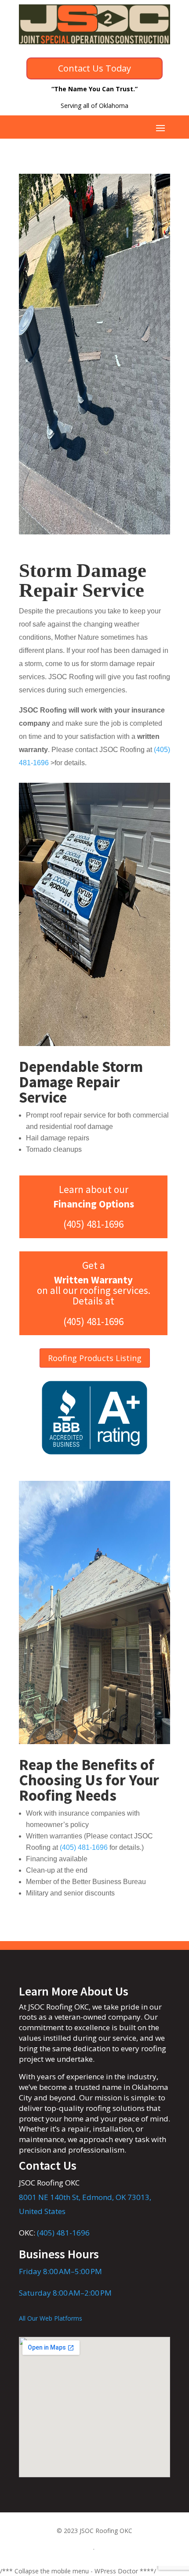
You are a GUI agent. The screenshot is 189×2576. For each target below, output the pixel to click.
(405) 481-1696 (63, 2233)
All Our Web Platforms (51, 2318)
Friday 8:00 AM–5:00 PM (60, 2271)
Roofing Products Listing (95, 1358)
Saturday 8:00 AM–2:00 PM (65, 2293)
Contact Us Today (94, 68)
